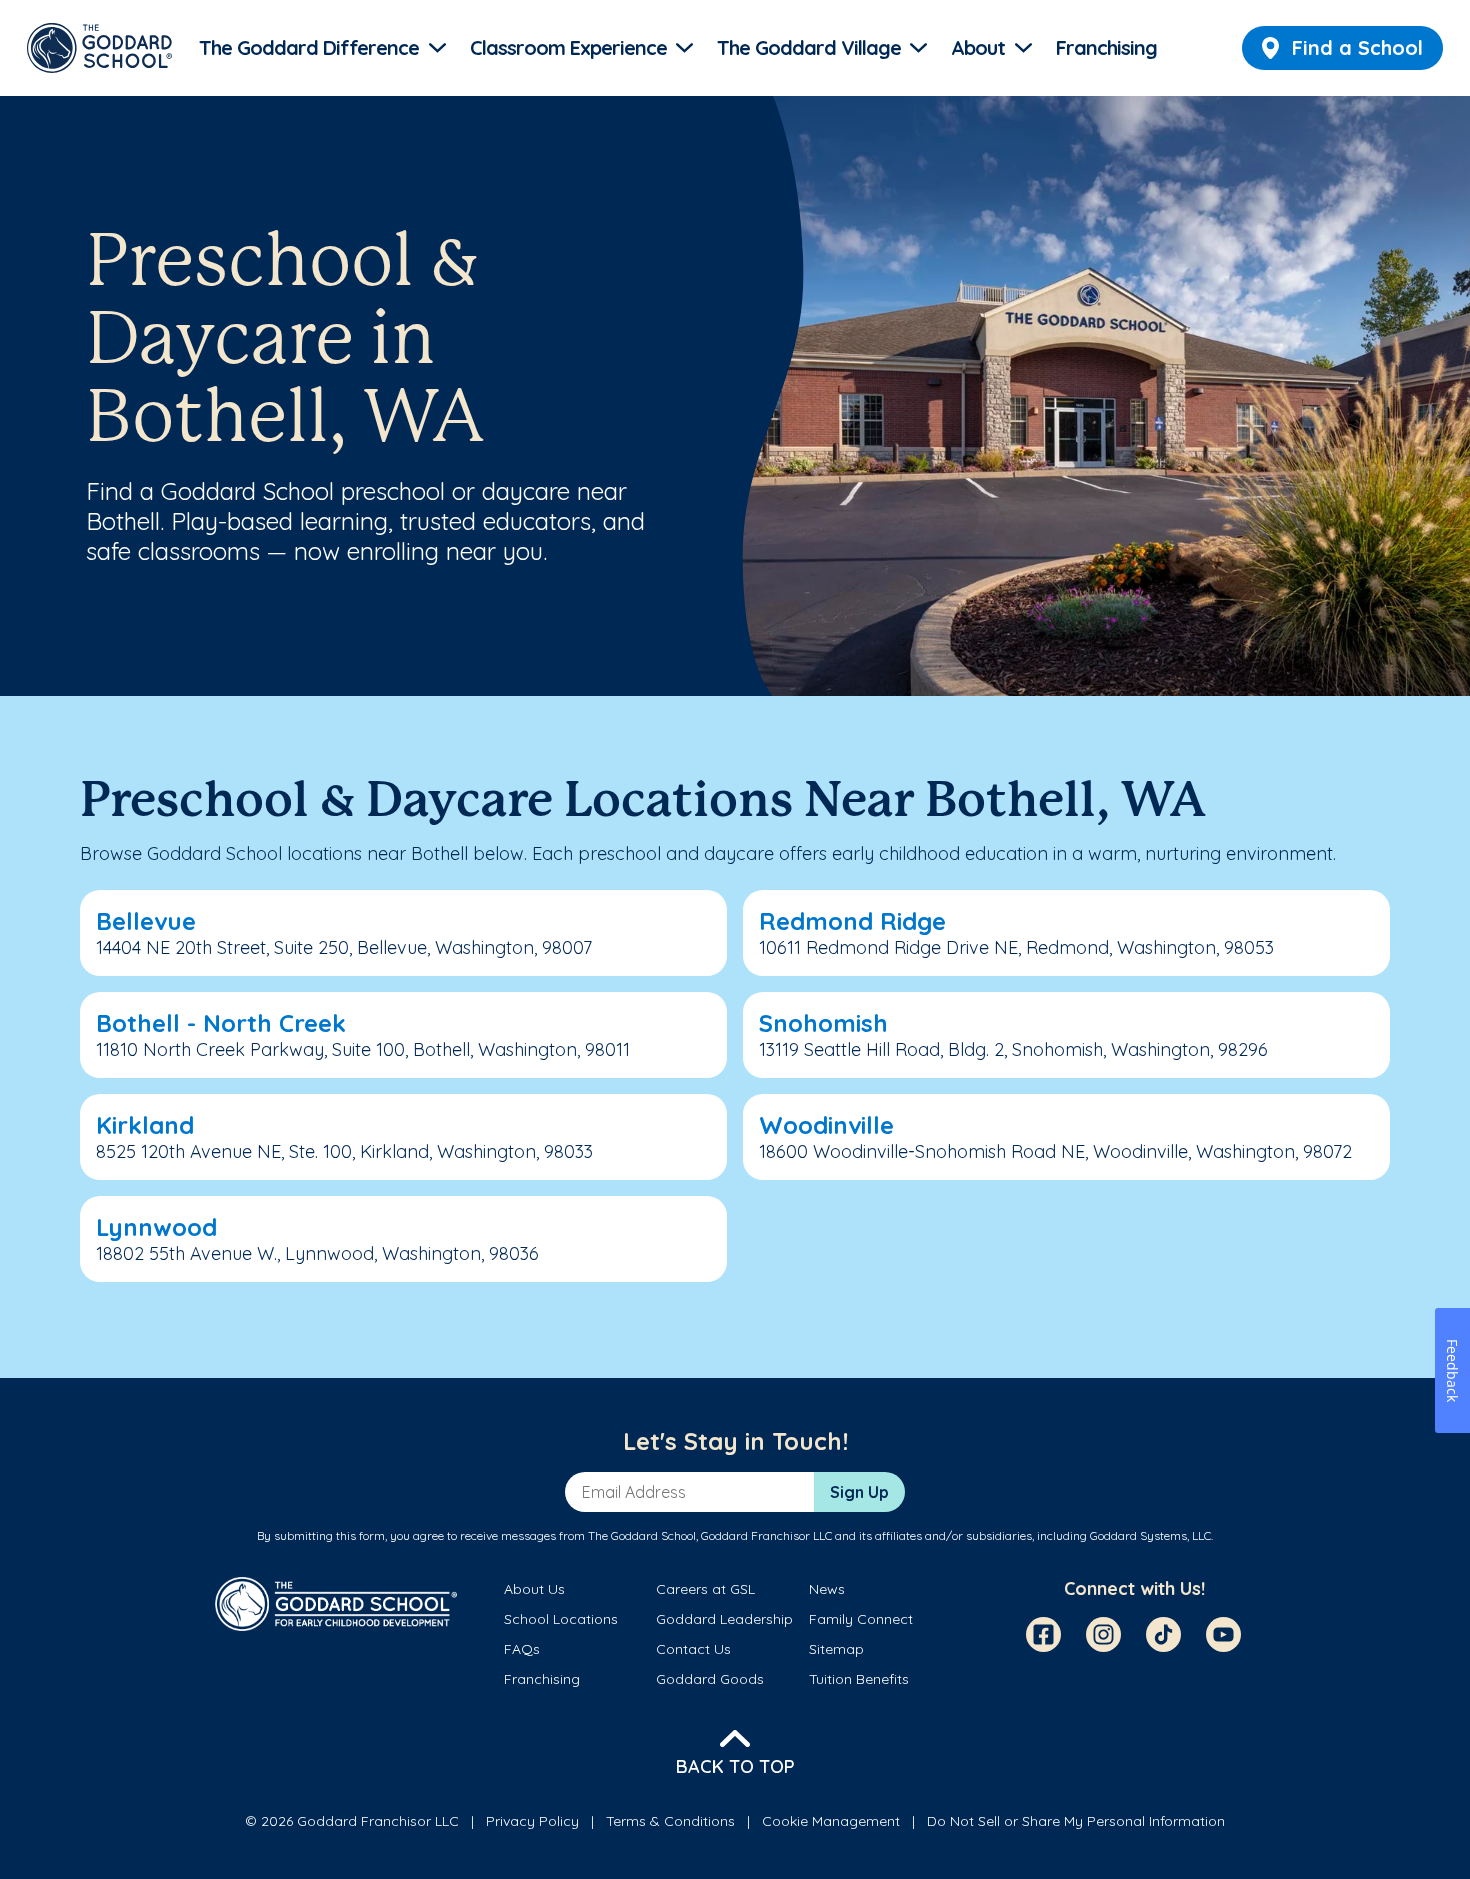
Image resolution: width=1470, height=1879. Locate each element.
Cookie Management (831, 1821)
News (827, 1589)
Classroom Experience (568, 47)
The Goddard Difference (309, 47)
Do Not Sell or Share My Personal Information (1076, 1821)
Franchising (1106, 47)
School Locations (561, 1619)
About (978, 47)
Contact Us (693, 1649)
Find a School (1357, 47)
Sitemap (836, 1649)
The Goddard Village (809, 47)
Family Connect (861, 1619)
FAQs (522, 1649)
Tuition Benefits (859, 1679)
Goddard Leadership (724, 1619)
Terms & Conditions (670, 1821)
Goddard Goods (710, 1679)
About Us (534, 1589)
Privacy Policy (532, 1821)
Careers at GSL (705, 1589)
